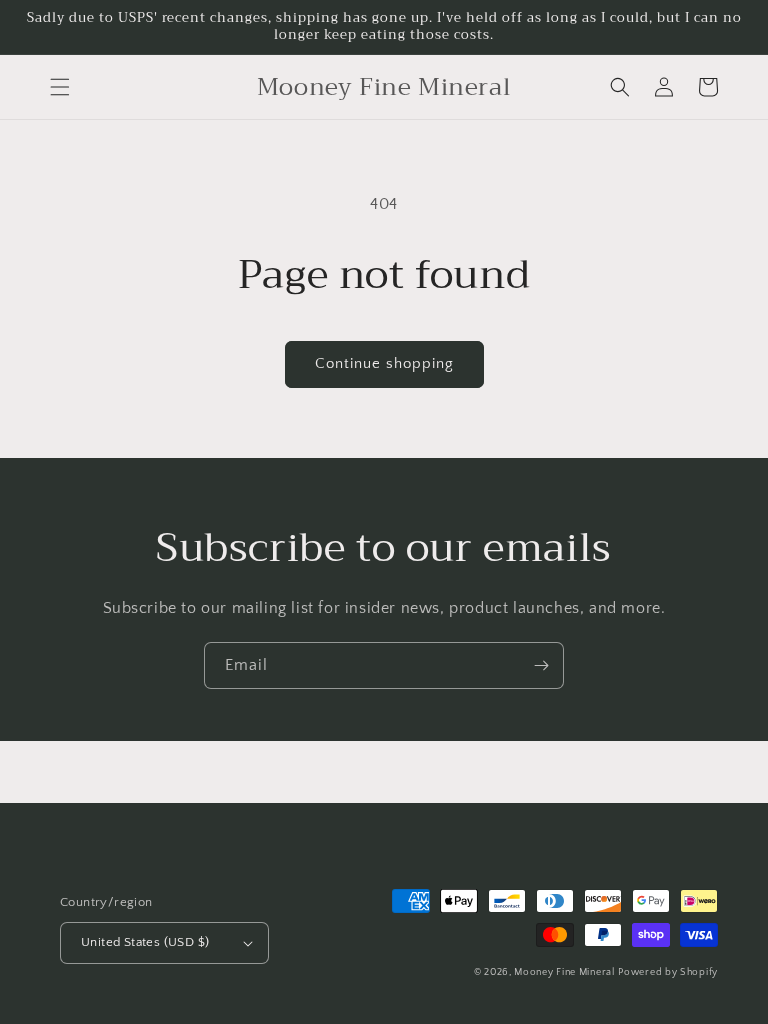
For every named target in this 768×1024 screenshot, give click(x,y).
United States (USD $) (145, 942)
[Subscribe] (541, 665)
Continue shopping (384, 363)
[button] (60, 87)
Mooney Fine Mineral (564, 972)
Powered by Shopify (668, 972)
